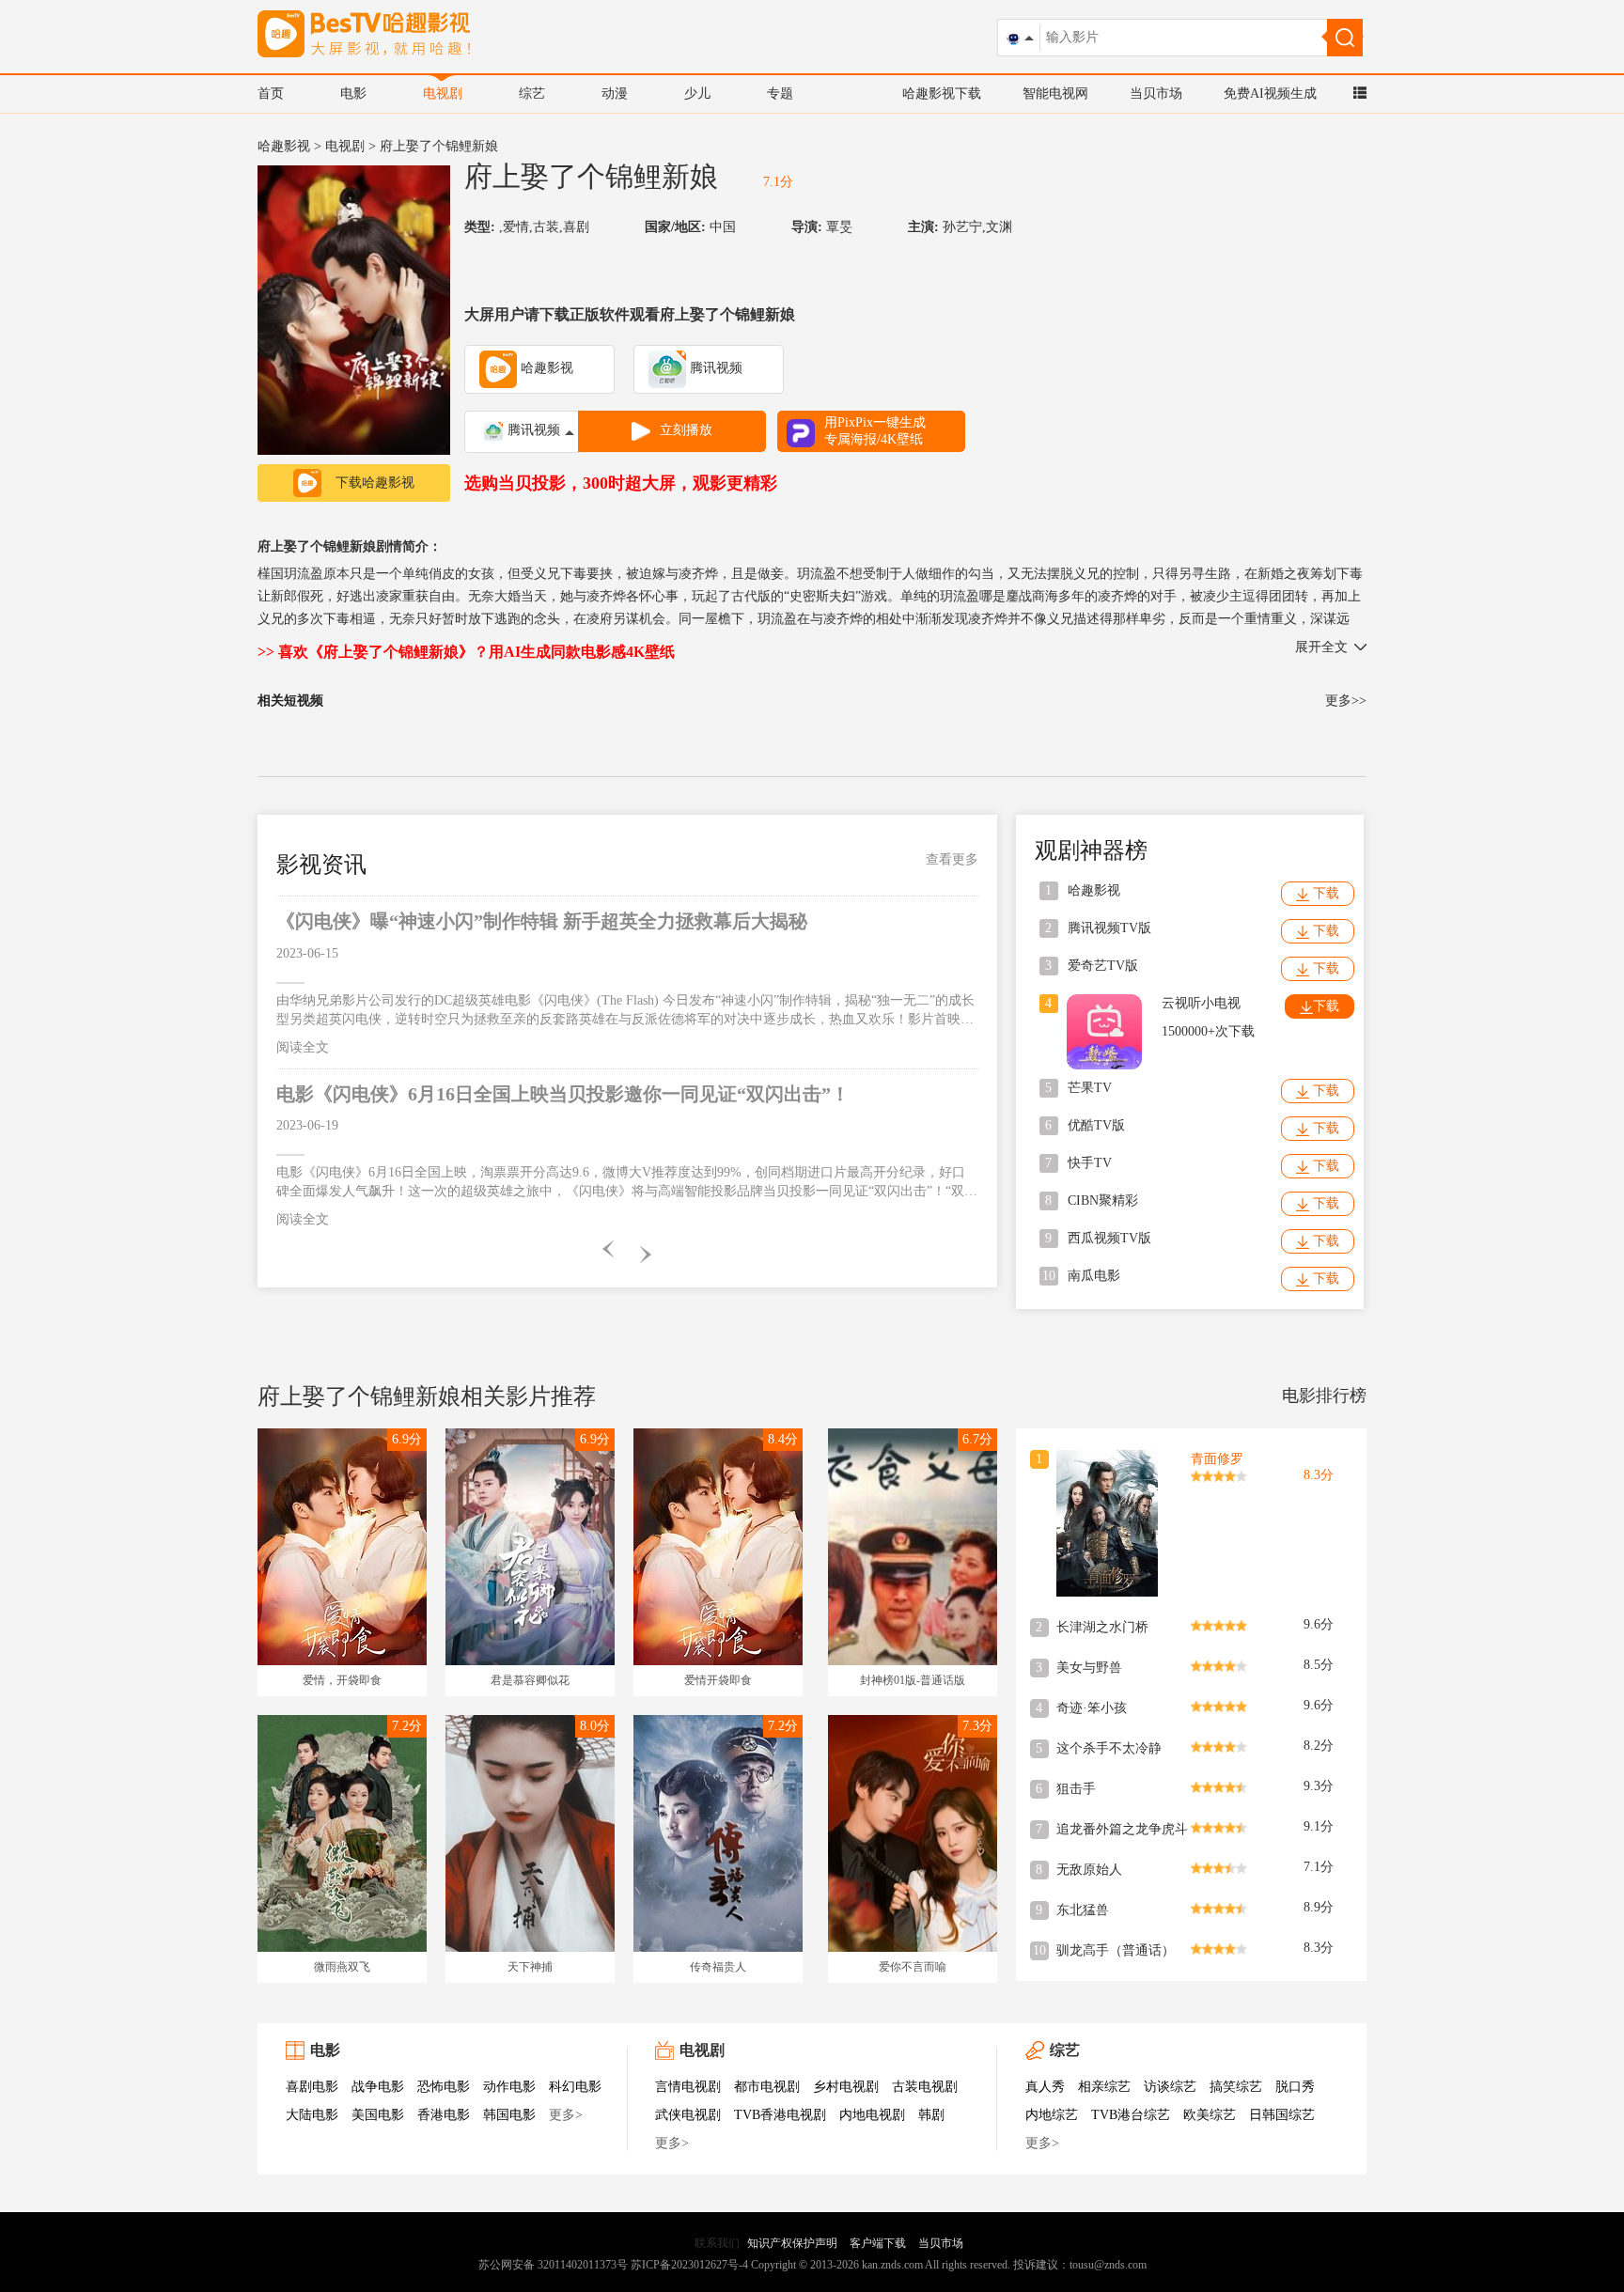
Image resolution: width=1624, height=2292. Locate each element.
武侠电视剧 (688, 2115)
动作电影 (509, 2087)
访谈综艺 (1170, 2087)
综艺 (532, 94)
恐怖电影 (444, 2087)
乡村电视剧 (846, 2087)
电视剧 (443, 94)
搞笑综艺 (1236, 2087)
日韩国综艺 (1282, 2115)
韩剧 (931, 2115)
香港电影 (444, 2115)
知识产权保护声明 (792, 2243)
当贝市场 (1156, 94)
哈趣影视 (284, 146)
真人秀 (1045, 2087)
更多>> (1346, 701)
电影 (353, 94)
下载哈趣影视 (375, 483)
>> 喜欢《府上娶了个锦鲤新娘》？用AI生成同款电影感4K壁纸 (466, 652)
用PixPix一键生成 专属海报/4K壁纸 (875, 431)
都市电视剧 (767, 2087)
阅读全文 (303, 1047)
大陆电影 (312, 2115)
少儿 (697, 94)
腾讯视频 (714, 368)
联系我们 (717, 2243)
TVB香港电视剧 (780, 2115)
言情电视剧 (688, 2087)
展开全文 (1321, 647)
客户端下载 (878, 2243)
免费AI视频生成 (1270, 94)
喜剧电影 (312, 2087)
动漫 (615, 94)
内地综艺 (1052, 2115)
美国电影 (378, 2115)
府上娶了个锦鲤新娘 (591, 176)
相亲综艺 (1104, 2087)
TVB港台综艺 (1131, 2115)
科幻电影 (575, 2087)
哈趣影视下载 (942, 94)
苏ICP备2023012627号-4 (689, 2265)
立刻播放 (686, 430)
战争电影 (378, 2087)
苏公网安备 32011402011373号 (553, 2265)
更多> (566, 2115)
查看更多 (952, 859)
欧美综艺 (1210, 2115)
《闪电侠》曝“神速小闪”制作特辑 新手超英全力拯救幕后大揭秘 (542, 921)
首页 (271, 94)
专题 (780, 94)
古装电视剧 (925, 2087)
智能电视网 (1055, 94)
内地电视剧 (872, 2115)
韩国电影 (509, 2115)
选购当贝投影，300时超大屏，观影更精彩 (621, 483)
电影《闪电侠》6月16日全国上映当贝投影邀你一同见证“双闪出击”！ (563, 1094)
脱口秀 (1295, 2087)
